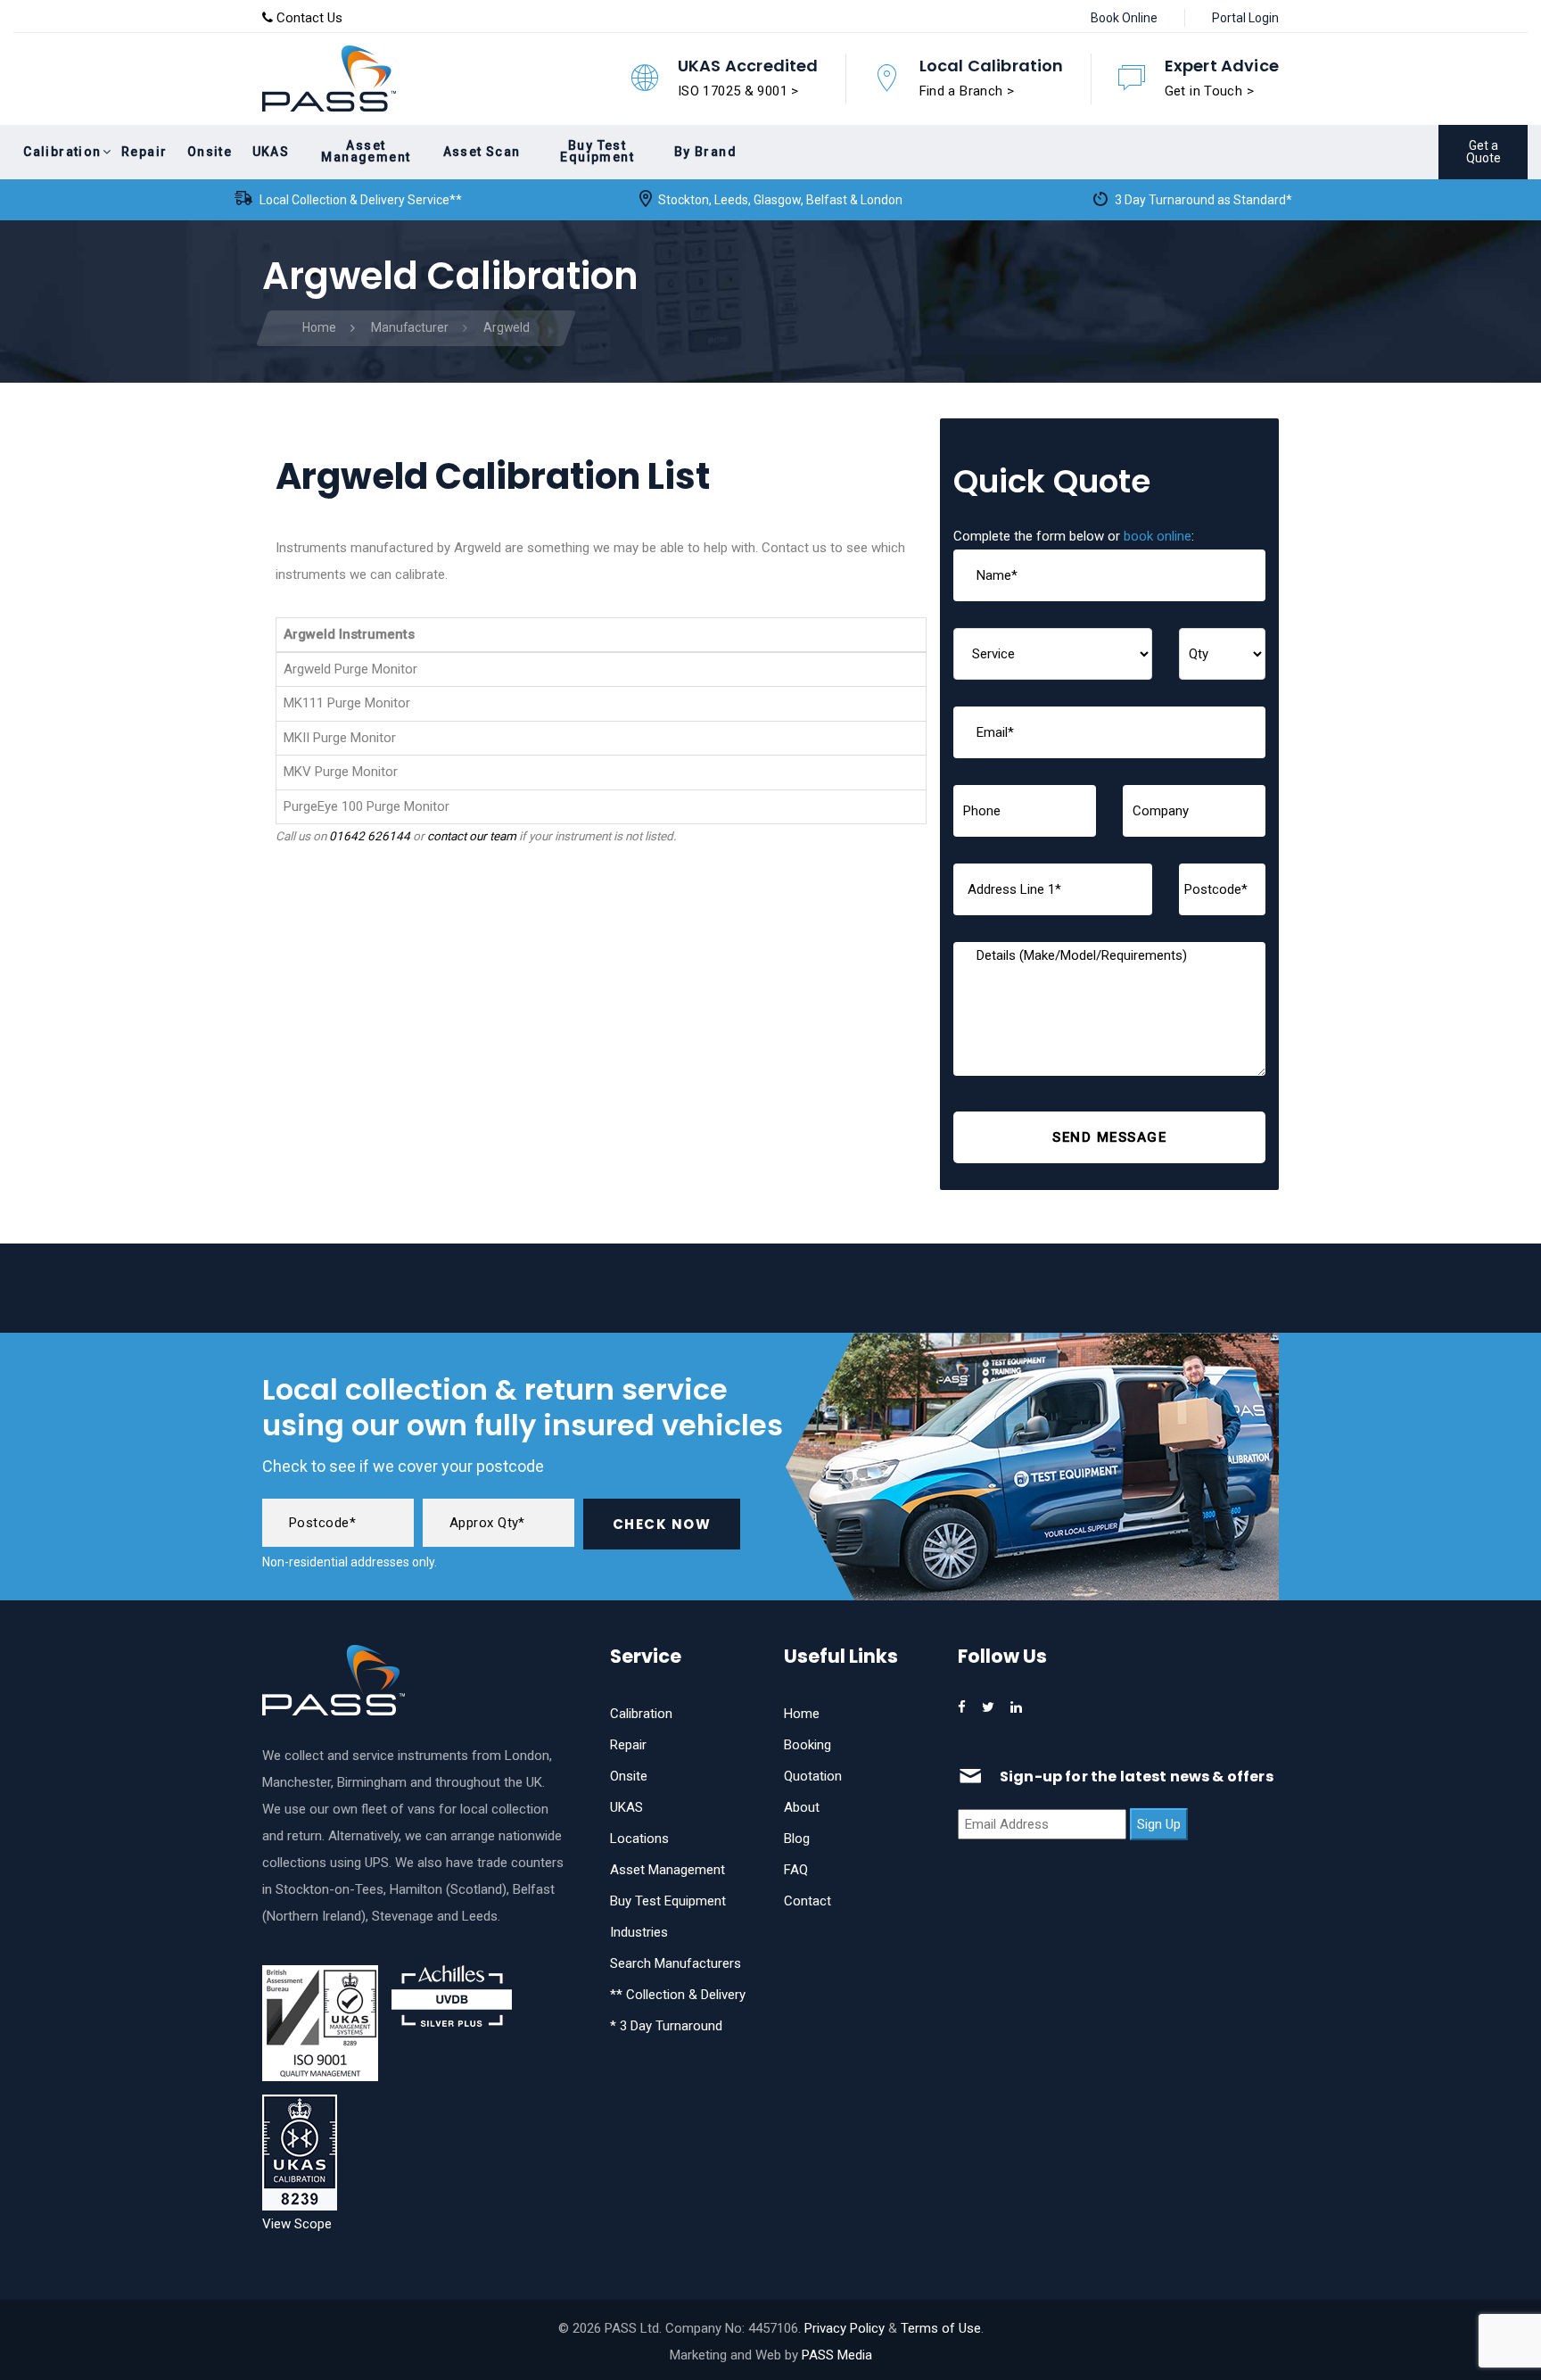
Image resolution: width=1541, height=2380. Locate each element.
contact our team (472, 836)
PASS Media (837, 2355)
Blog (797, 1839)
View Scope (297, 2224)
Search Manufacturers (676, 1963)
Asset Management (667, 1870)
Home (802, 1714)
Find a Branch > (967, 91)
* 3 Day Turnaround (666, 2026)
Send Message (1109, 1137)
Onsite (629, 1776)
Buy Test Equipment (668, 1901)
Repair (628, 1745)
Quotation (813, 1776)
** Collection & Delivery (678, 1995)
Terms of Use (941, 2328)
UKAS (626, 1807)
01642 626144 (370, 836)
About (802, 1807)
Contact (808, 1901)
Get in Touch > (1209, 91)
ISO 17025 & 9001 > (738, 91)
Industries (639, 1932)
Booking (808, 1745)
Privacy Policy (845, 2328)
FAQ (796, 1870)
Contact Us (308, 18)
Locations (639, 1839)
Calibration (641, 1714)
